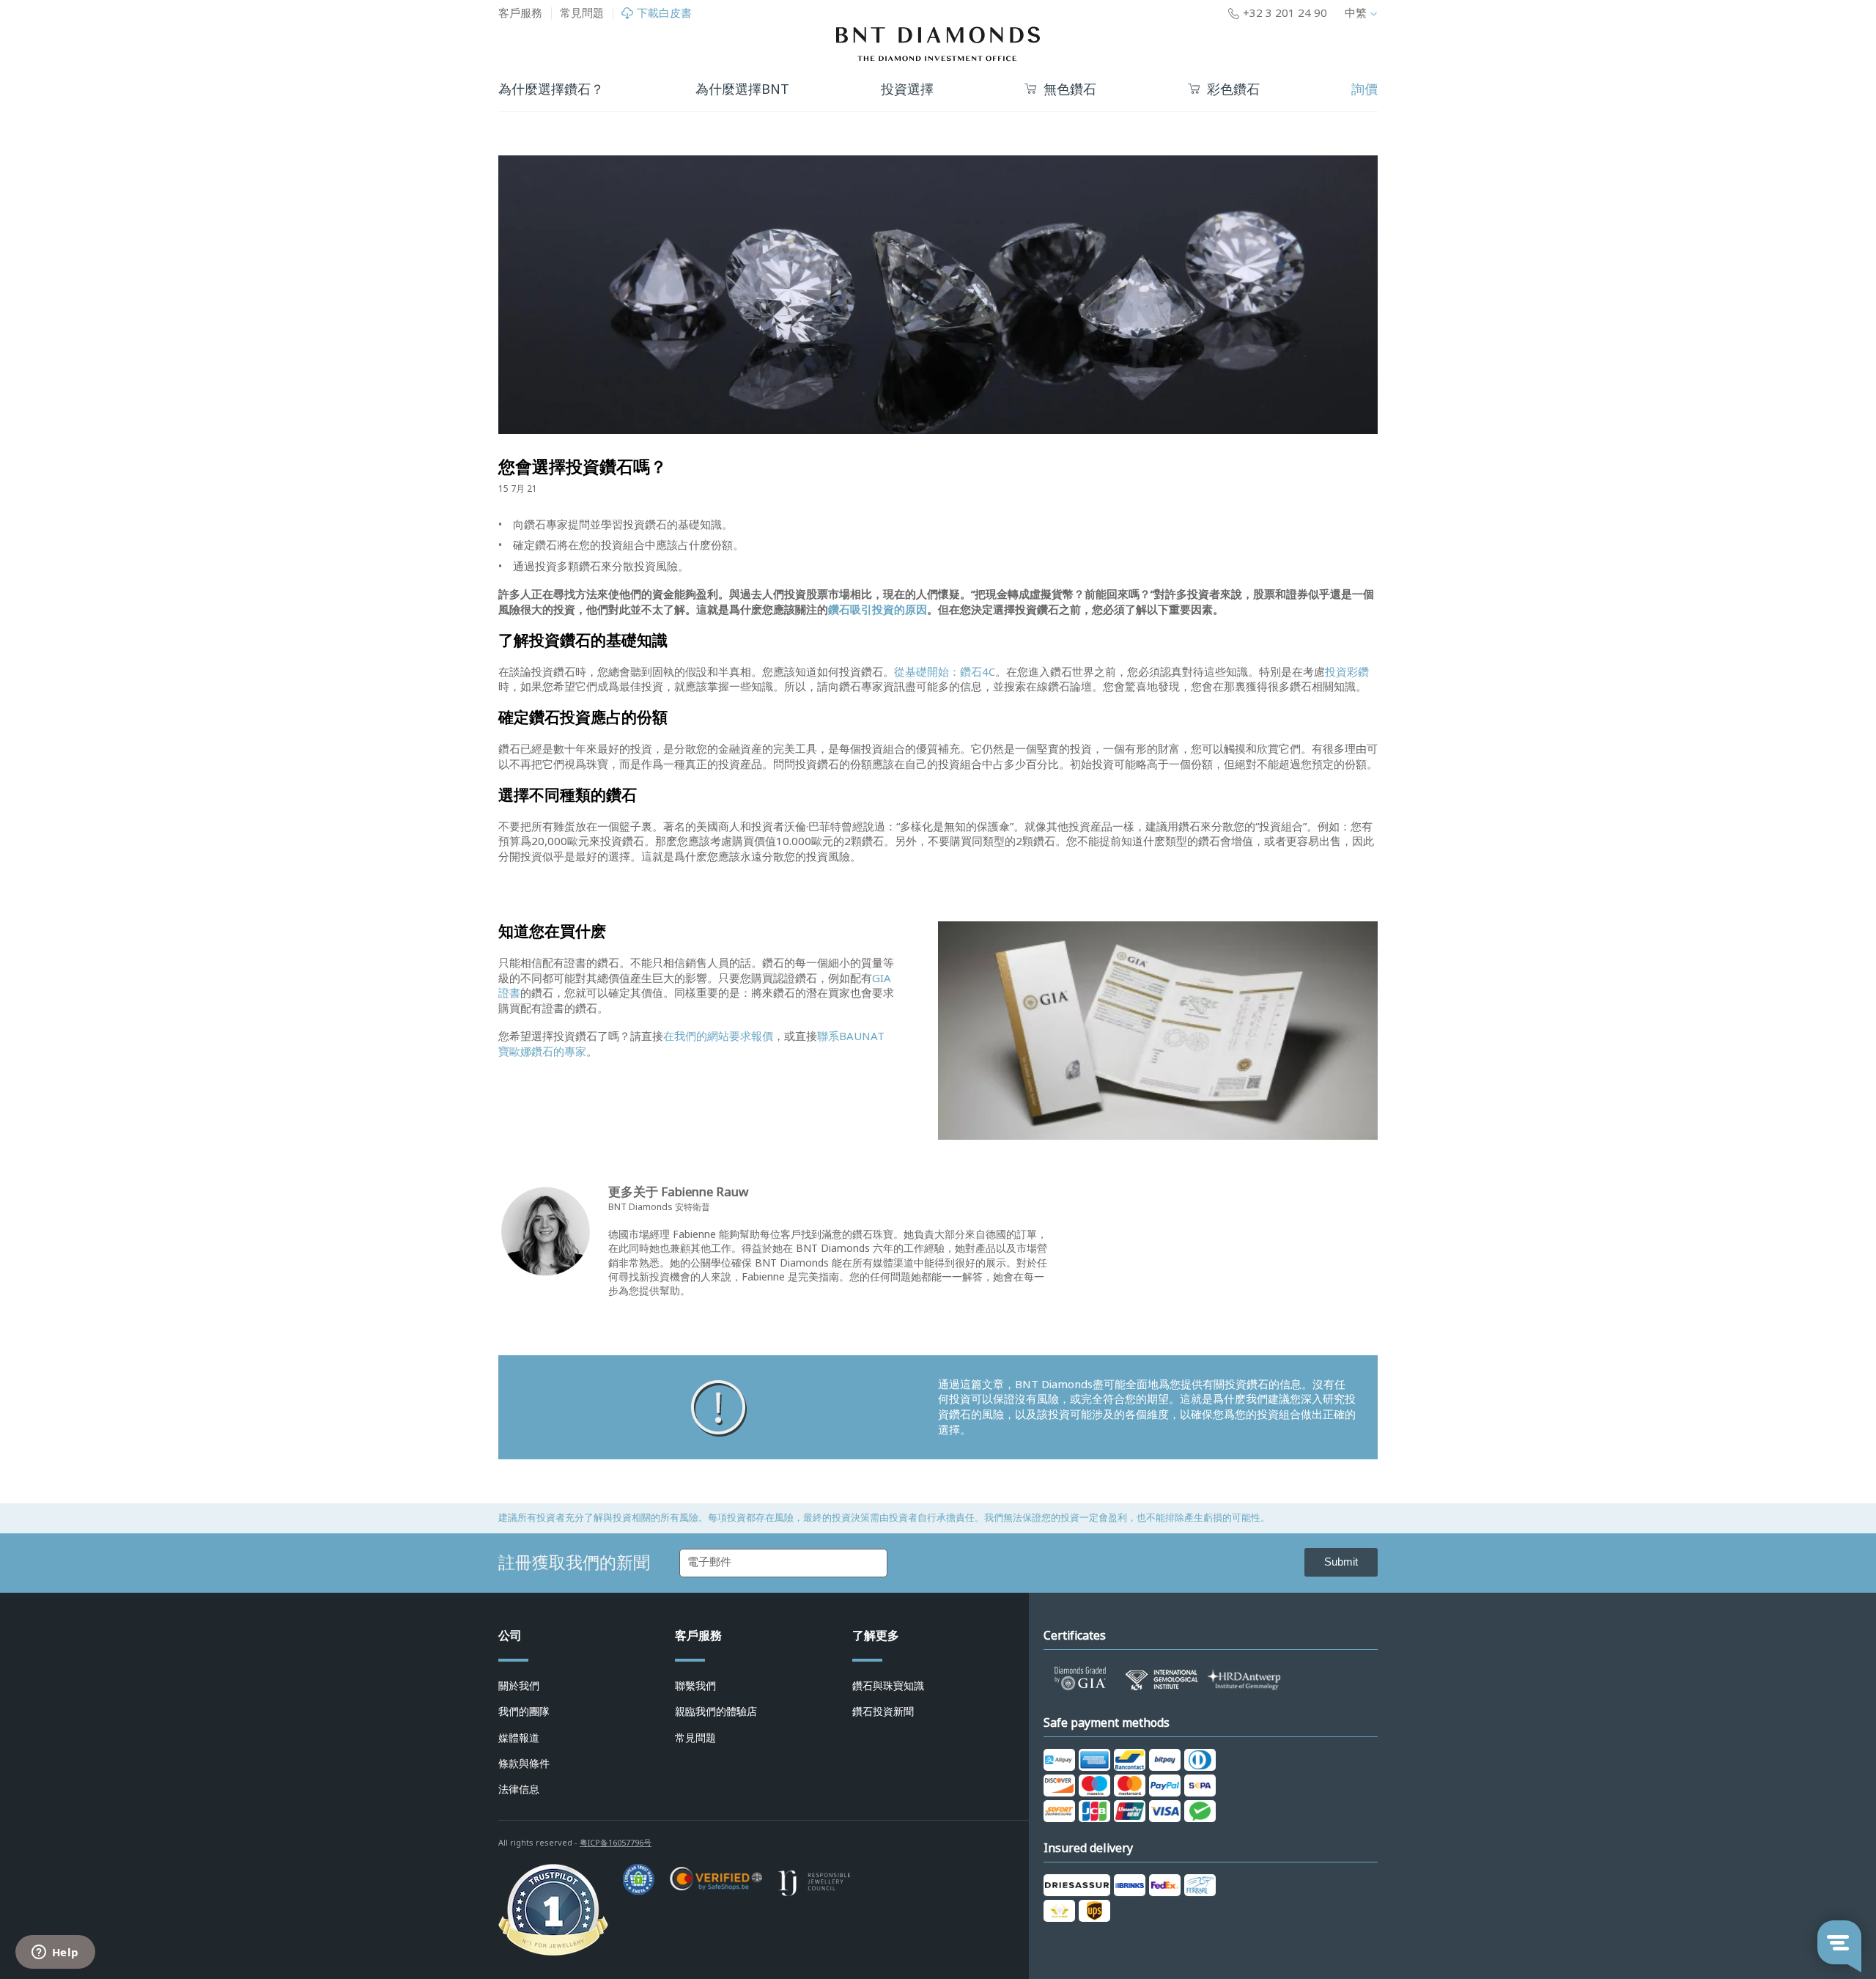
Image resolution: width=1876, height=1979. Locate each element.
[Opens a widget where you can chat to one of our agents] (55, 1953)
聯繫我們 (695, 1686)
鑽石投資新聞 (883, 1711)
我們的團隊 (524, 1711)
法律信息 (519, 1789)
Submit (1341, 1562)
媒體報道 (519, 1738)
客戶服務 (520, 13)
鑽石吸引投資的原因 (878, 610)
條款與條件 (524, 1764)
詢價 (1364, 89)
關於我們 (519, 1686)
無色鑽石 (1070, 90)
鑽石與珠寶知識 (888, 1686)
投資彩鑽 (1347, 672)
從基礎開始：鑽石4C (945, 672)
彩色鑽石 (1233, 90)
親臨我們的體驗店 (716, 1711)
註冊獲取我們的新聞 (574, 1563)
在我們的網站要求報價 (718, 1036)
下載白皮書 (664, 14)
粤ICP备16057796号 (616, 1843)
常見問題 (582, 13)
